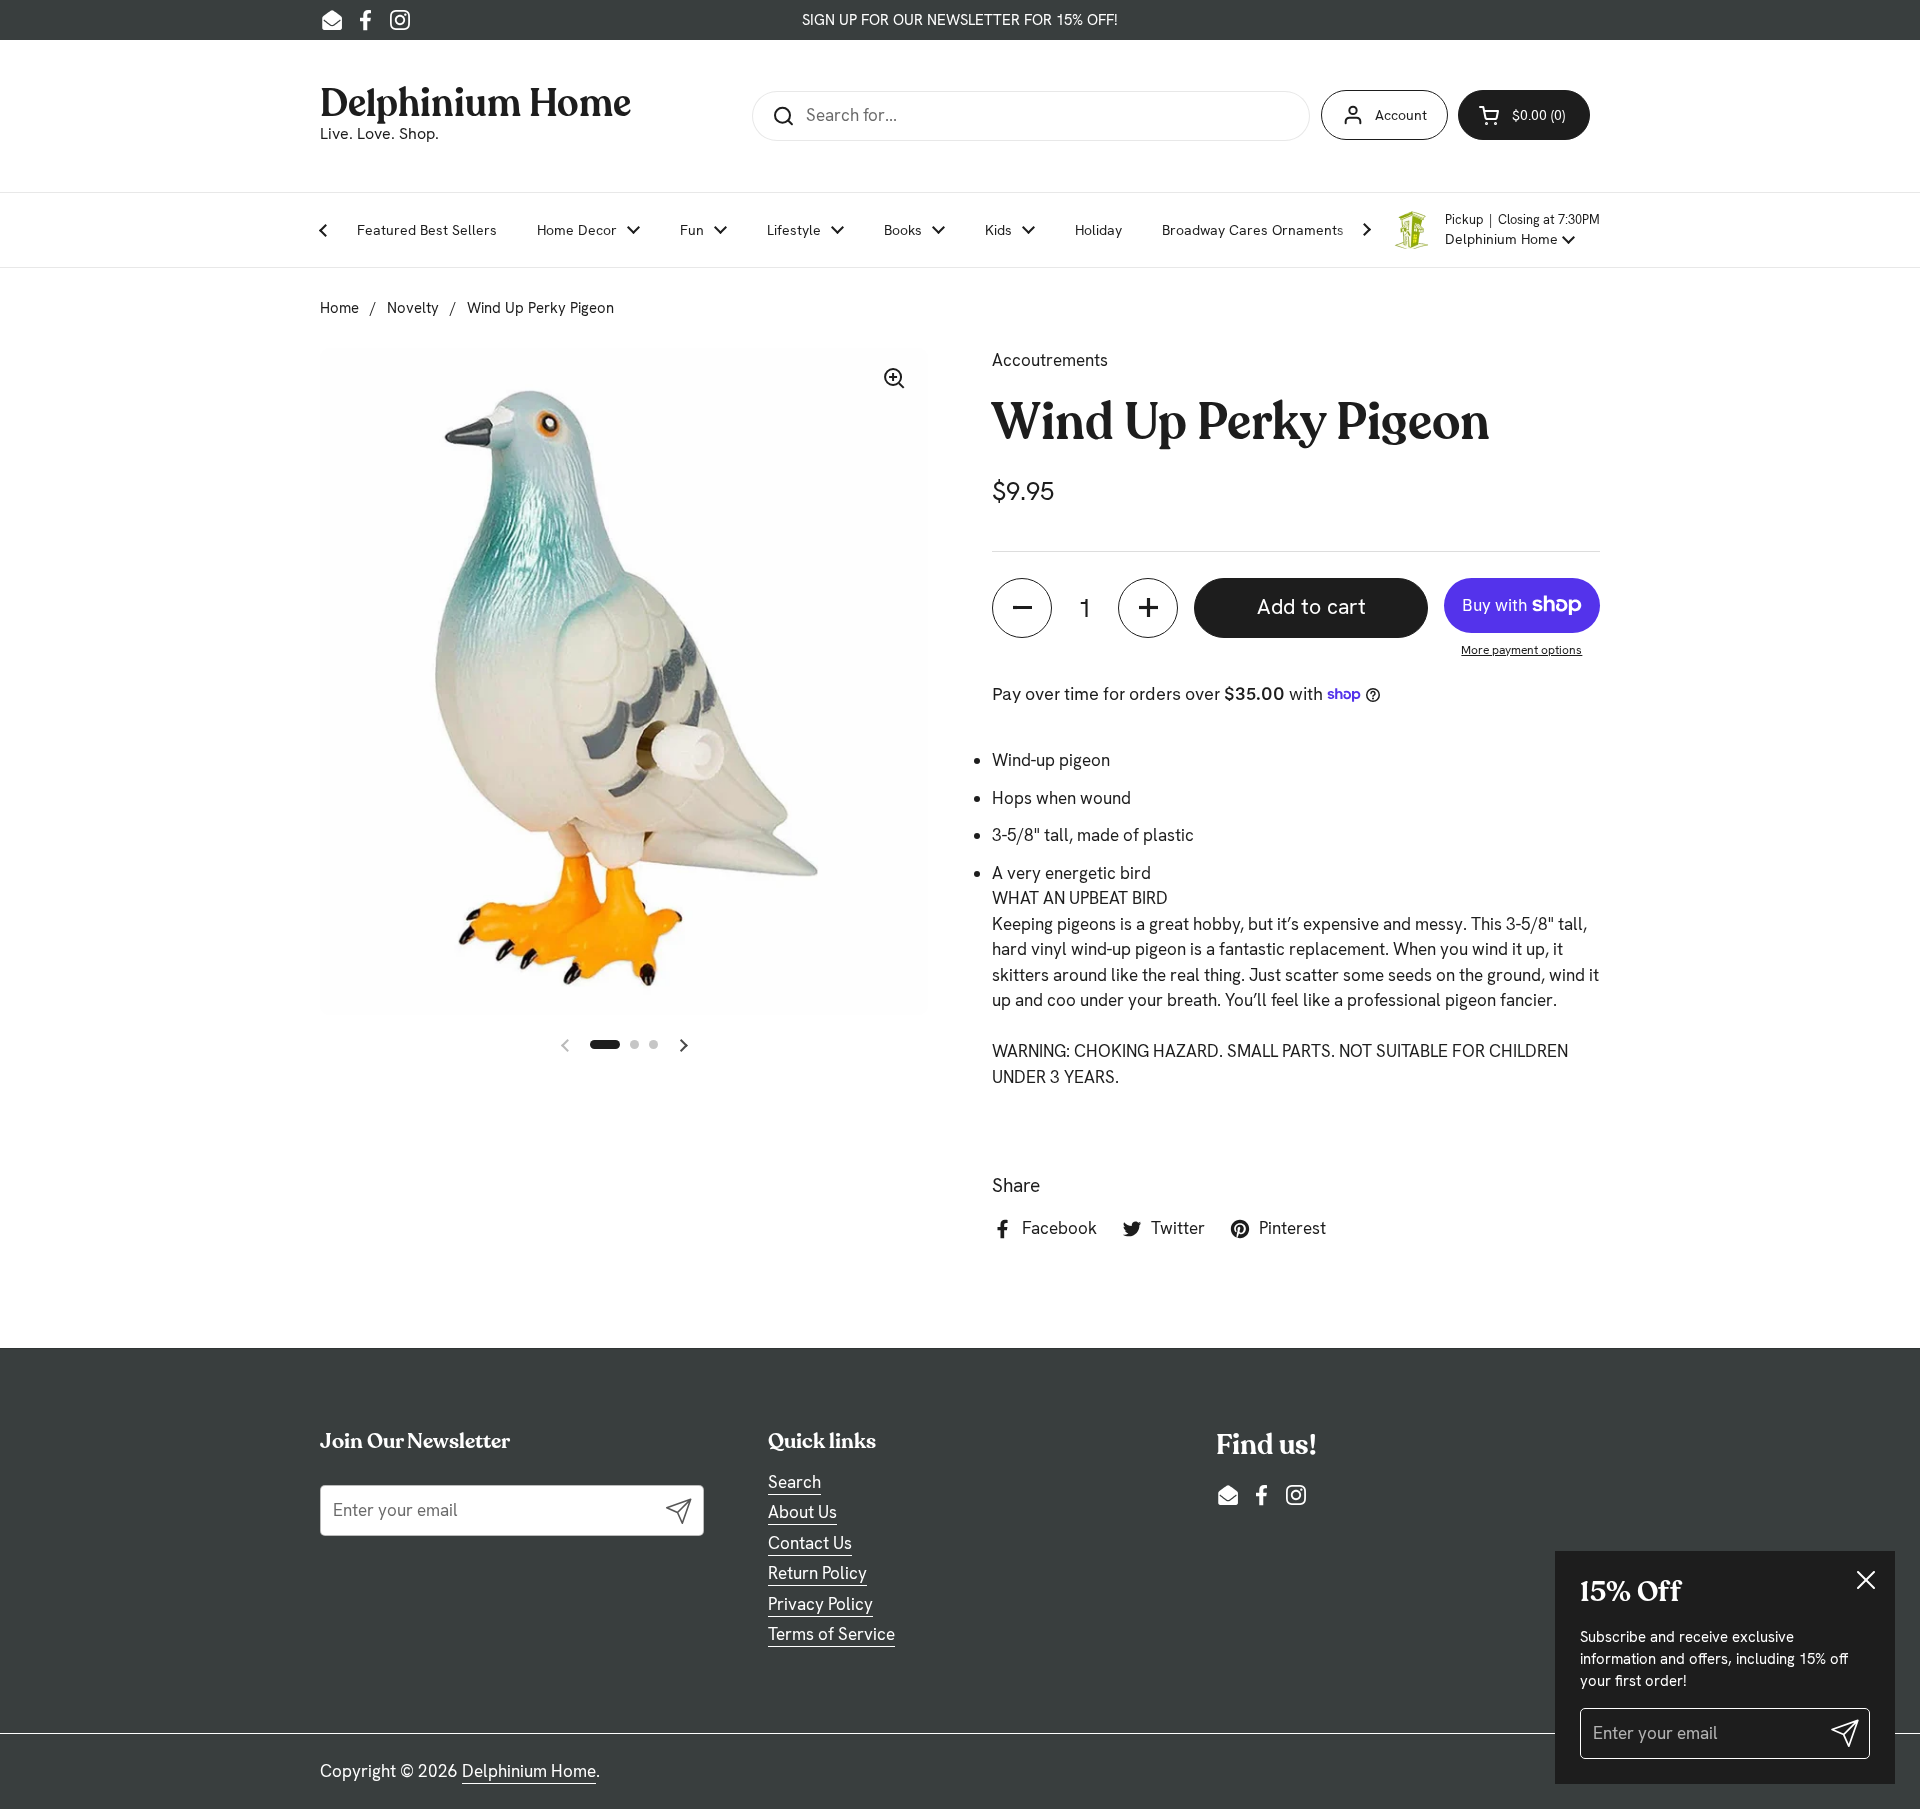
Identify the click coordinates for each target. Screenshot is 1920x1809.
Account (1401, 115)
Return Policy (817, 1573)
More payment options (1521, 650)
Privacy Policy (820, 1604)
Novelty (413, 308)
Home (339, 308)
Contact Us (810, 1543)
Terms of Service (831, 1634)
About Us (802, 1512)
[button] (1496, 230)
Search (794, 1482)
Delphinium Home (475, 101)
